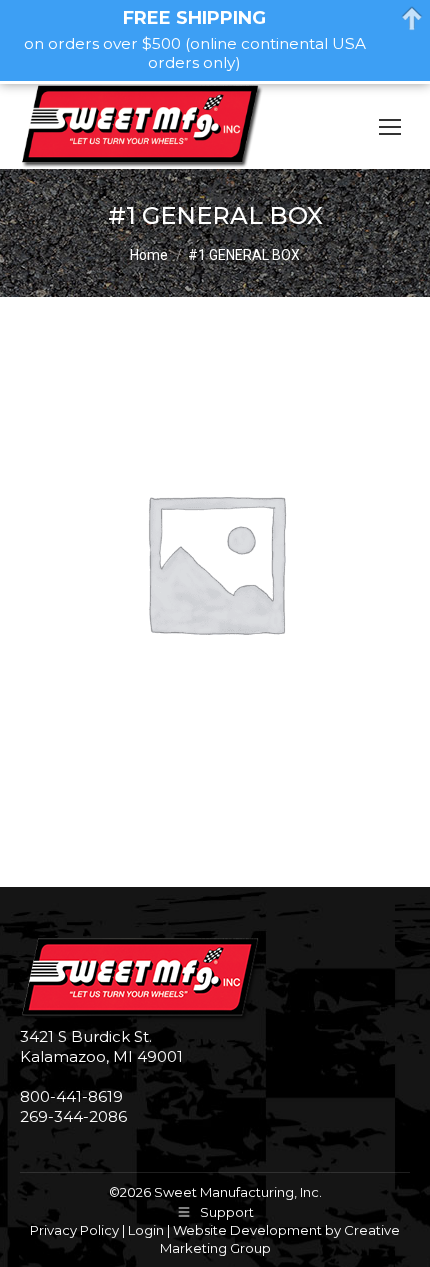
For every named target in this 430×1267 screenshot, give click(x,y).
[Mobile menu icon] (390, 127)
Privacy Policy (74, 1230)
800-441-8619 (71, 1096)
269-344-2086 (73, 1116)
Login (146, 1230)
